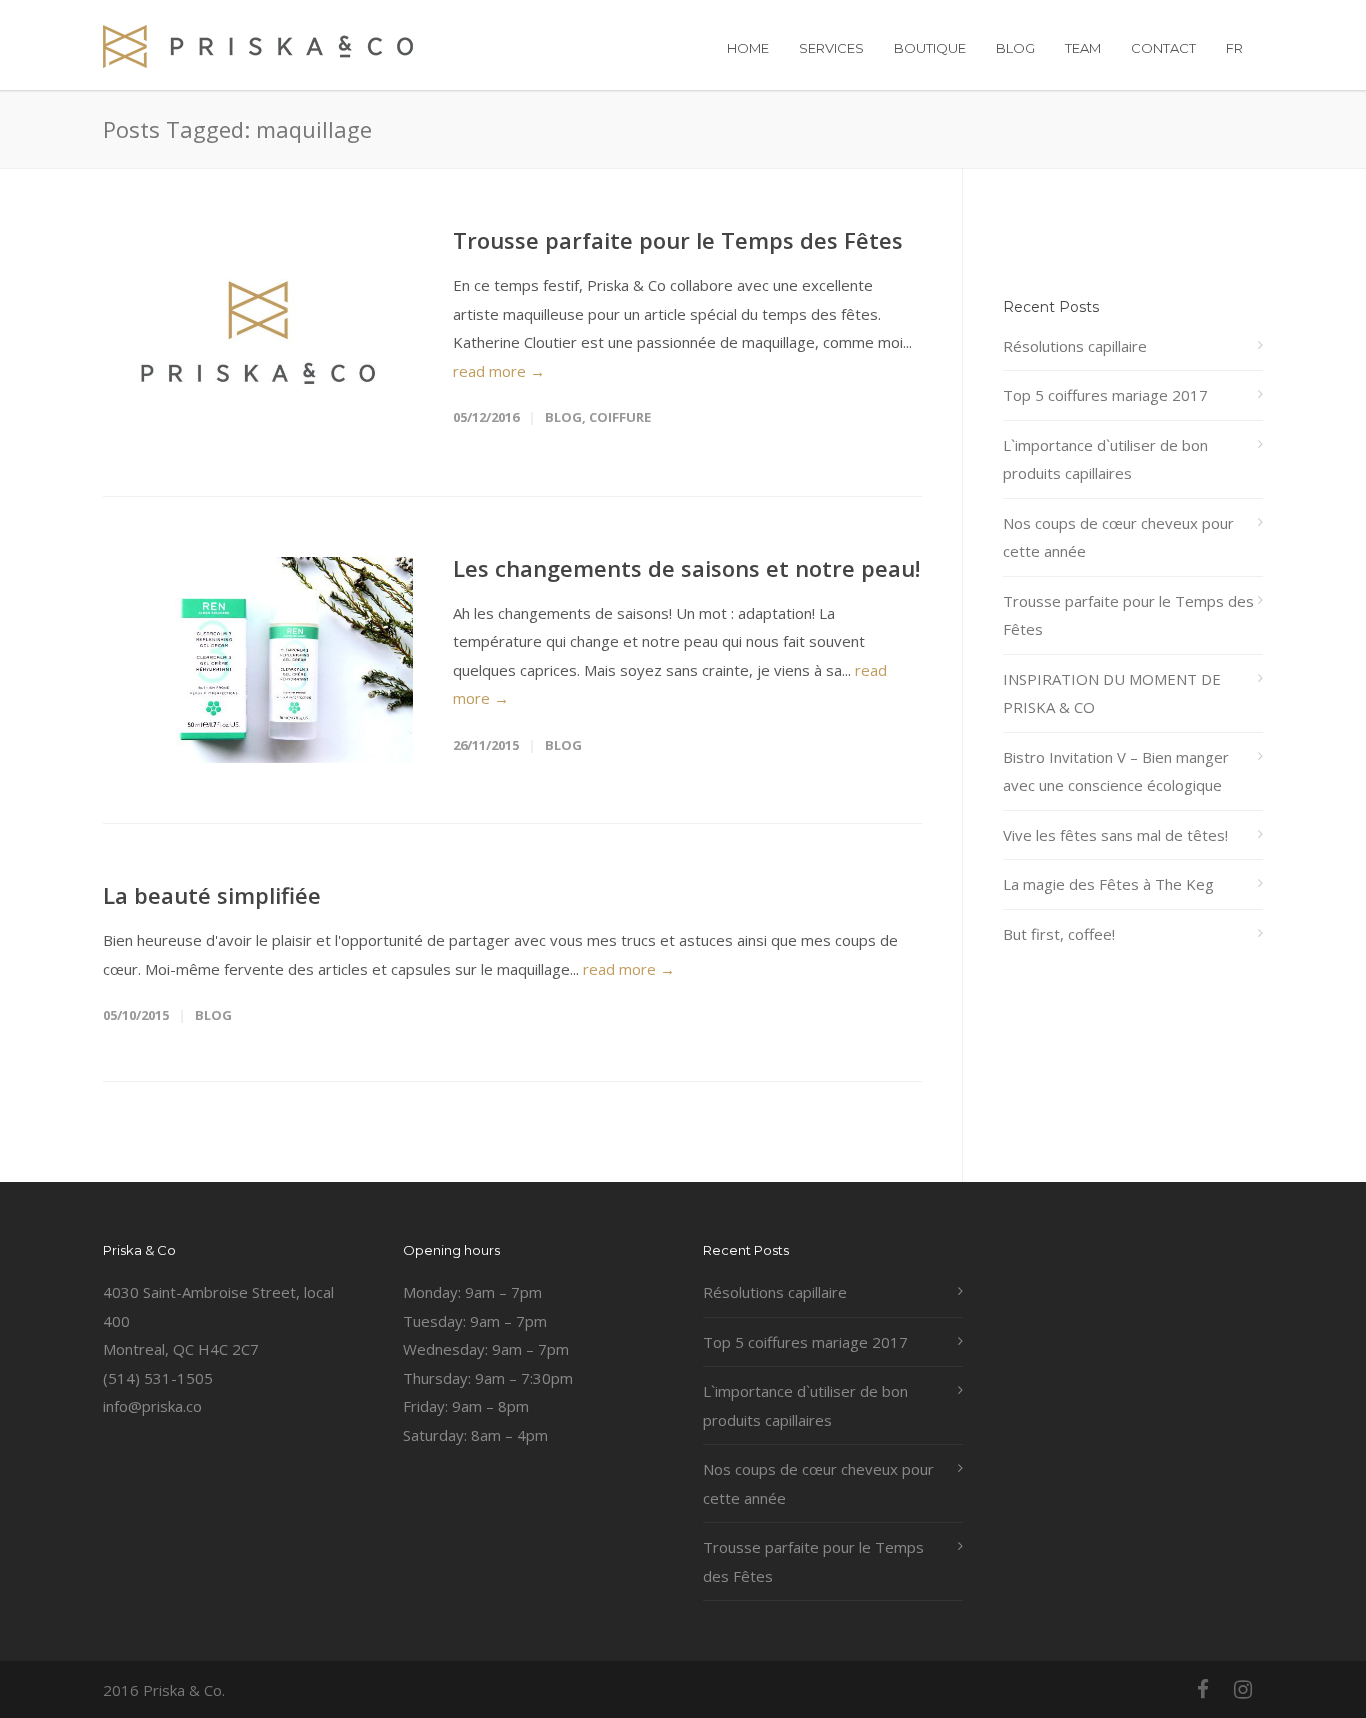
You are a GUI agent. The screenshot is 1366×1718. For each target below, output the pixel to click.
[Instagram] (1243, 1689)
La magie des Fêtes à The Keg (1108, 884)
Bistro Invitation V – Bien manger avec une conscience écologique (1116, 771)
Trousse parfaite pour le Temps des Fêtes (678, 240)
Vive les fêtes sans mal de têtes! (1115, 835)
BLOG (1015, 48)
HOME (748, 48)
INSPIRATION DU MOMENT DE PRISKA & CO (1112, 693)
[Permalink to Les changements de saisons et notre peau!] (258, 660)
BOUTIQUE (930, 48)
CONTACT (1163, 48)
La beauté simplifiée (212, 895)
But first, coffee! (1059, 934)
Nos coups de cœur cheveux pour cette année (1118, 537)
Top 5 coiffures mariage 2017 (1105, 395)
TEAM (1083, 48)
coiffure (620, 417)
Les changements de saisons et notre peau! (686, 568)
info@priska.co (152, 1406)
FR (1234, 48)
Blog (563, 417)
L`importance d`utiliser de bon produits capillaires (1105, 459)
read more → (499, 371)
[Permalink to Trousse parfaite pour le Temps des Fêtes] (258, 332)
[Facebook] (1203, 1689)
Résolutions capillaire (1075, 346)
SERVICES (831, 48)
